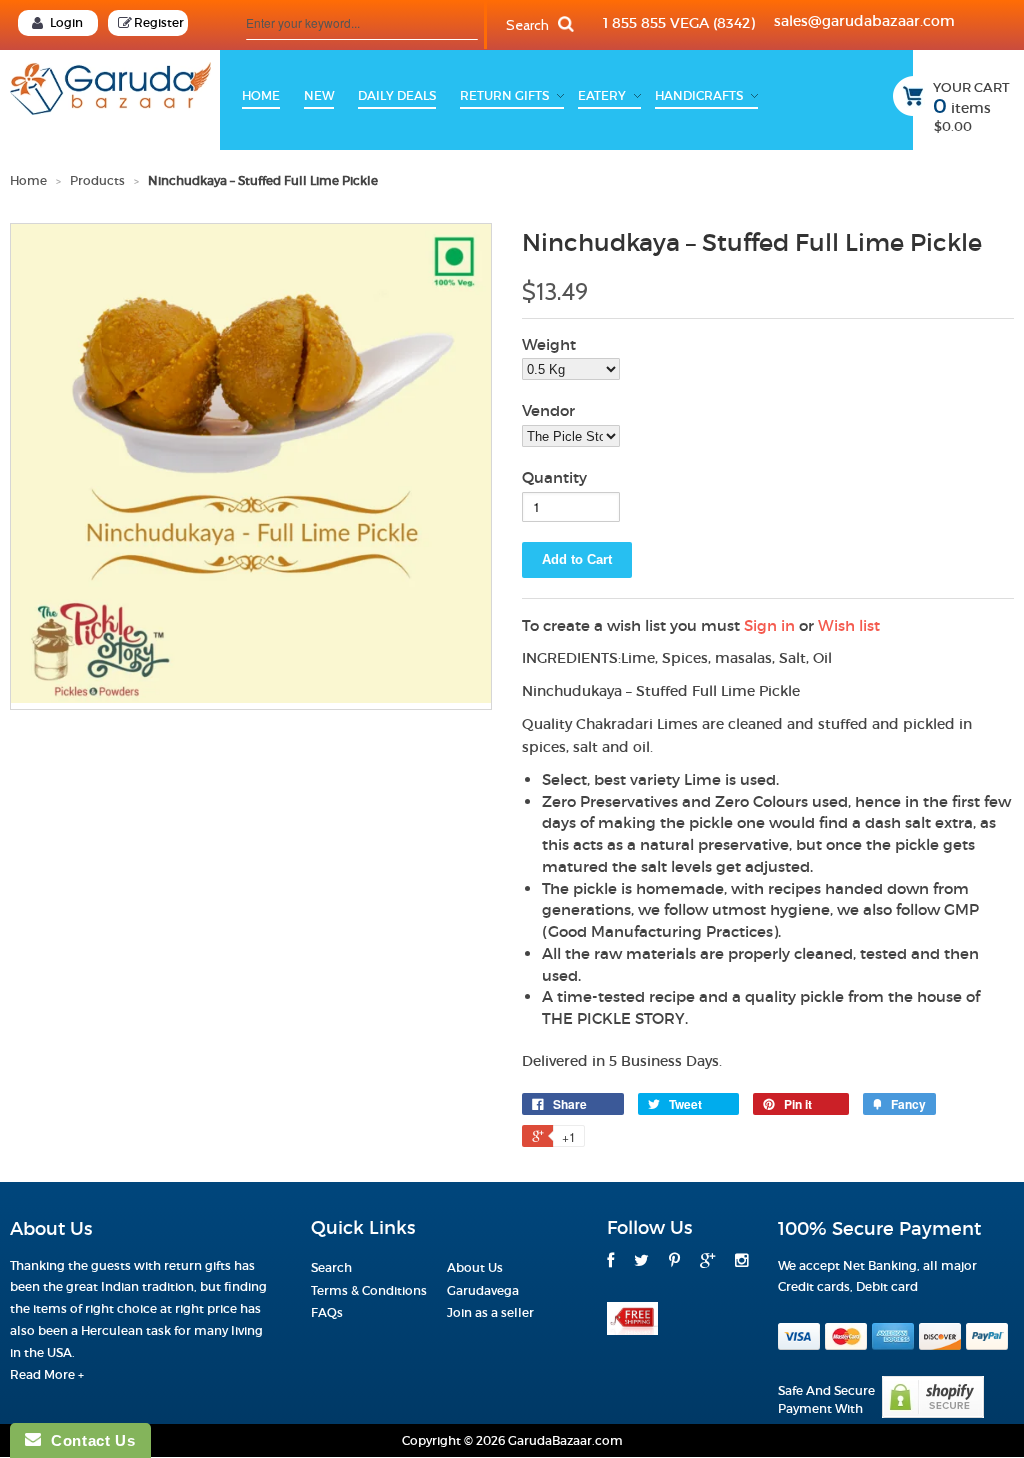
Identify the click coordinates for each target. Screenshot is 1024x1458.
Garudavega (483, 1290)
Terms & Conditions (369, 1290)
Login (66, 22)
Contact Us (88, 1440)
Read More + (47, 1374)
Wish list (849, 625)
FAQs (327, 1312)
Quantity (554, 477)
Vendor (548, 410)
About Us (475, 1267)
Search (331, 1267)
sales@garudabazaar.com (864, 21)
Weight (549, 344)
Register (159, 22)
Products (97, 180)
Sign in (769, 625)
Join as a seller (490, 1312)
